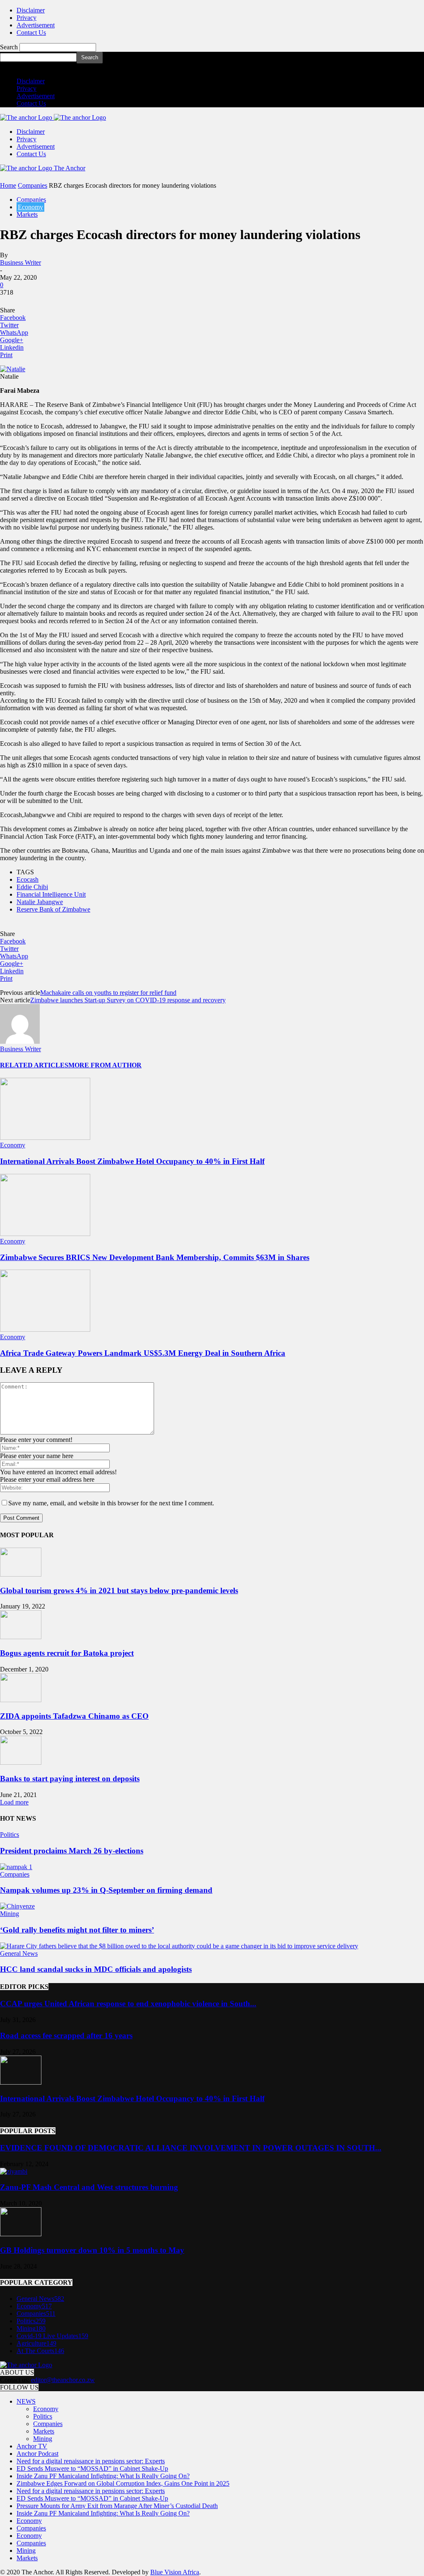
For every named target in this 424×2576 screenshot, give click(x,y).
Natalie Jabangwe (40, 902)
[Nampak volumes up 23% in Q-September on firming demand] (16, 1867)
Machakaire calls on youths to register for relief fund (108, 993)
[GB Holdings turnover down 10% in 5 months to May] (21, 2234)
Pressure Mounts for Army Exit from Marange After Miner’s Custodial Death (117, 2506)
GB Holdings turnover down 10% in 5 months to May (92, 2250)
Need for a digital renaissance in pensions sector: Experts (91, 2461)
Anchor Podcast (37, 2454)
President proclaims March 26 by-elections (72, 1851)
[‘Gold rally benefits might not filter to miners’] (17, 1906)
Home (8, 185)
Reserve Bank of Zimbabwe (53, 909)
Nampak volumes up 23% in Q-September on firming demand (106, 1890)
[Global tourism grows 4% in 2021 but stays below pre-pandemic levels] (21, 1574)
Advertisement (36, 25)
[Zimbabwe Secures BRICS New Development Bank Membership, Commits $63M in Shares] (45, 1234)
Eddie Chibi (32, 887)
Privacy (26, 18)
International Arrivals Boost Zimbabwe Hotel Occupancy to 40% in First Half (132, 1161)
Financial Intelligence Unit (51, 894)
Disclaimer (31, 10)
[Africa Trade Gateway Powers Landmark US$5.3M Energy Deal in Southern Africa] (45, 1329)
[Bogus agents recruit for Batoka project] (21, 1637)
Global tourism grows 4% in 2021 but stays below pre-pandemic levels (119, 1590)
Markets (27, 214)
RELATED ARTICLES (34, 1065)
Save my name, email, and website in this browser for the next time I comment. (111, 1503)
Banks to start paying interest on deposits (70, 1779)
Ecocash (28, 879)
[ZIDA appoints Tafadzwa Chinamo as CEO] (21, 1700)
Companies (33, 185)
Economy (30, 207)
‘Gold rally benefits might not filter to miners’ (77, 1930)
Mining (10, 1914)
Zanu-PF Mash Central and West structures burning (89, 2187)
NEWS (26, 2401)
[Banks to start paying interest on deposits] (21, 1762)
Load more (14, 1802)
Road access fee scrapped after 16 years (66, 2035)
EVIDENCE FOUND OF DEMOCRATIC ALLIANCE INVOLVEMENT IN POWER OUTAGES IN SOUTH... (191, 2148)
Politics (10, 1835)
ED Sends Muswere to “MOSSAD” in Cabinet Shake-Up (92, 2468)
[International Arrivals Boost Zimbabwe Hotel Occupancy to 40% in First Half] (45, 1138)
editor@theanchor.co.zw (63, 2380)
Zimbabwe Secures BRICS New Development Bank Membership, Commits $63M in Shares (155, 1257)
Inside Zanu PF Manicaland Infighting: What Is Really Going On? (103, 2476)
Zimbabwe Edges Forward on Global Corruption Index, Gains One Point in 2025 (123, 2483)
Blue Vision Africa (175, 2572)
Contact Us (31, 33)
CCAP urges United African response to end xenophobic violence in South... (128, 2004)
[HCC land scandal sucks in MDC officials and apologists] (179, 1946)
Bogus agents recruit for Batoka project (67, 1653)
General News (19, 1953)
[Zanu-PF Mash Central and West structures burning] (14, 2171)
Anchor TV (32, 2446)
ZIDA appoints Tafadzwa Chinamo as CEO (74, 1716)
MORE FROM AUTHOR (105, 1065)
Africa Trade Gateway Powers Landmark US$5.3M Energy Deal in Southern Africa (143, 1353)
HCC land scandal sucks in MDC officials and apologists (96, 1969)
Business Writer (20, 262)
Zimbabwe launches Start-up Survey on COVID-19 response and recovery (128, 1000)
